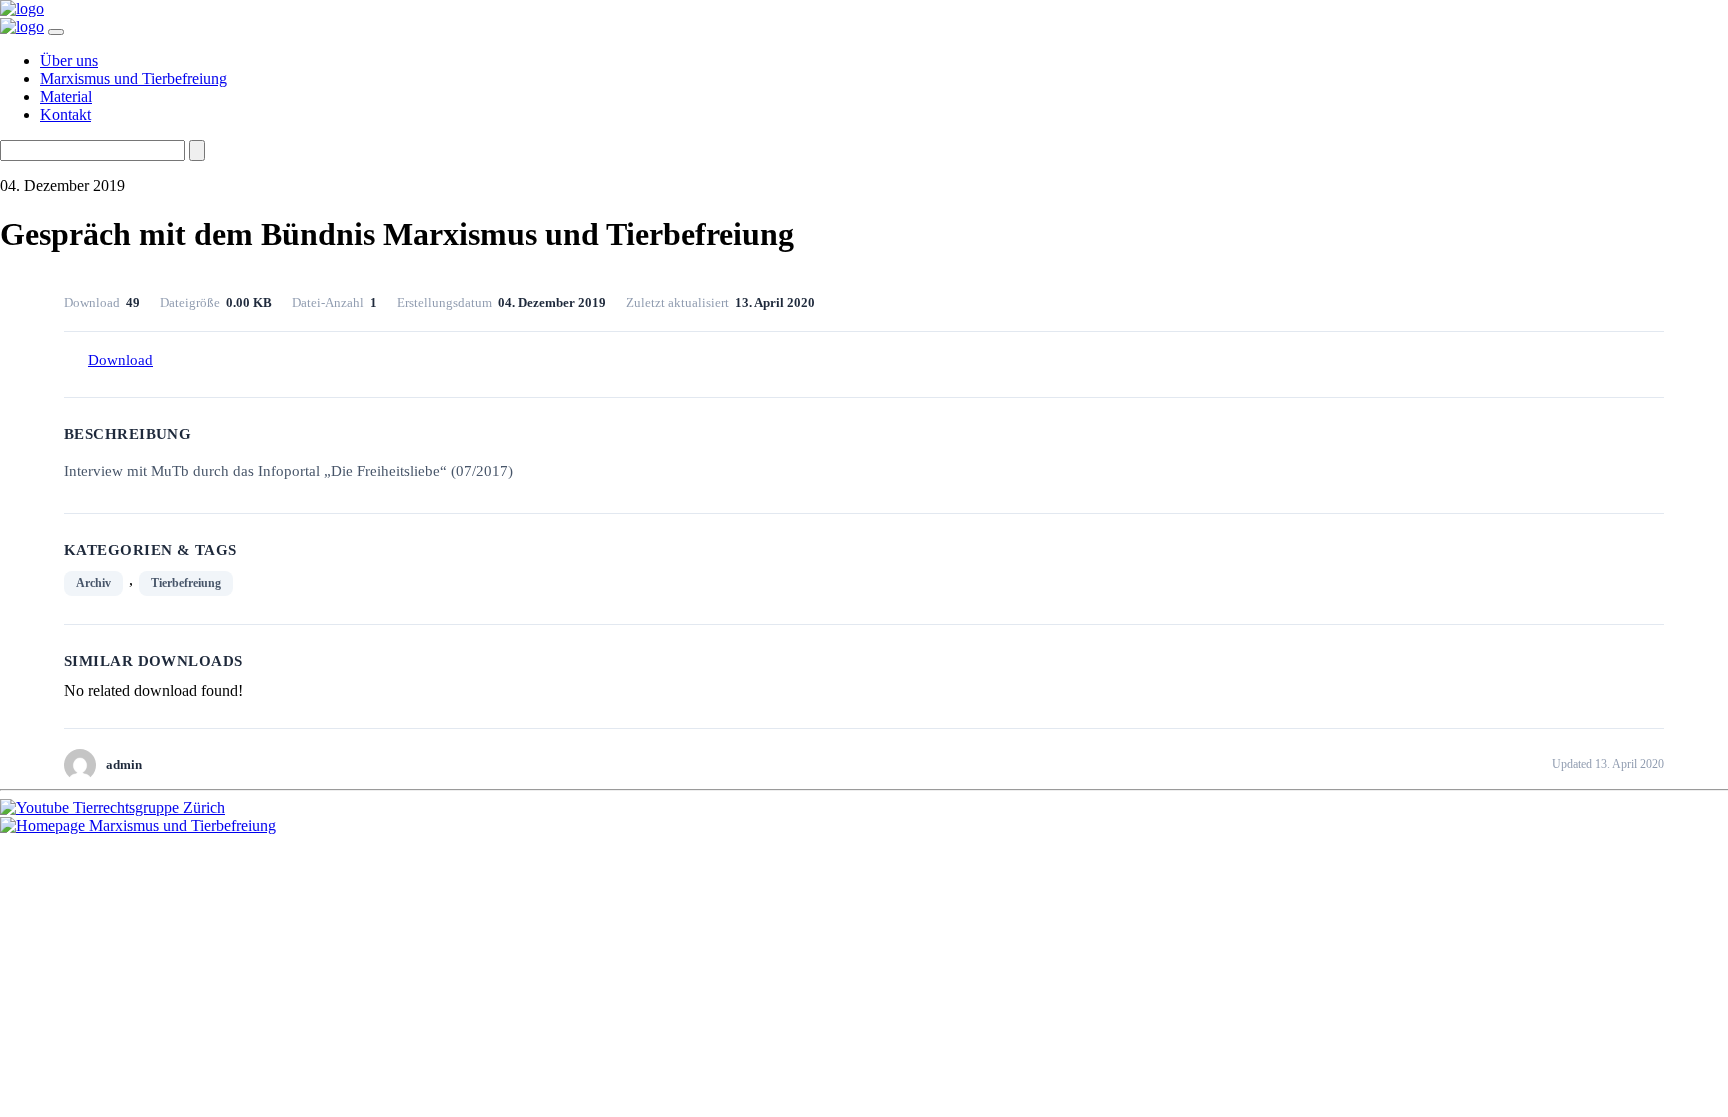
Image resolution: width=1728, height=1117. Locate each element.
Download (120, 360)
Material (66, 96)
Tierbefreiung (186, 583)
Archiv (93, 583)
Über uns (69, 60)
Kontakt (65, 114)
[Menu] (56, 32)
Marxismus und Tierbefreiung (133, 78)
